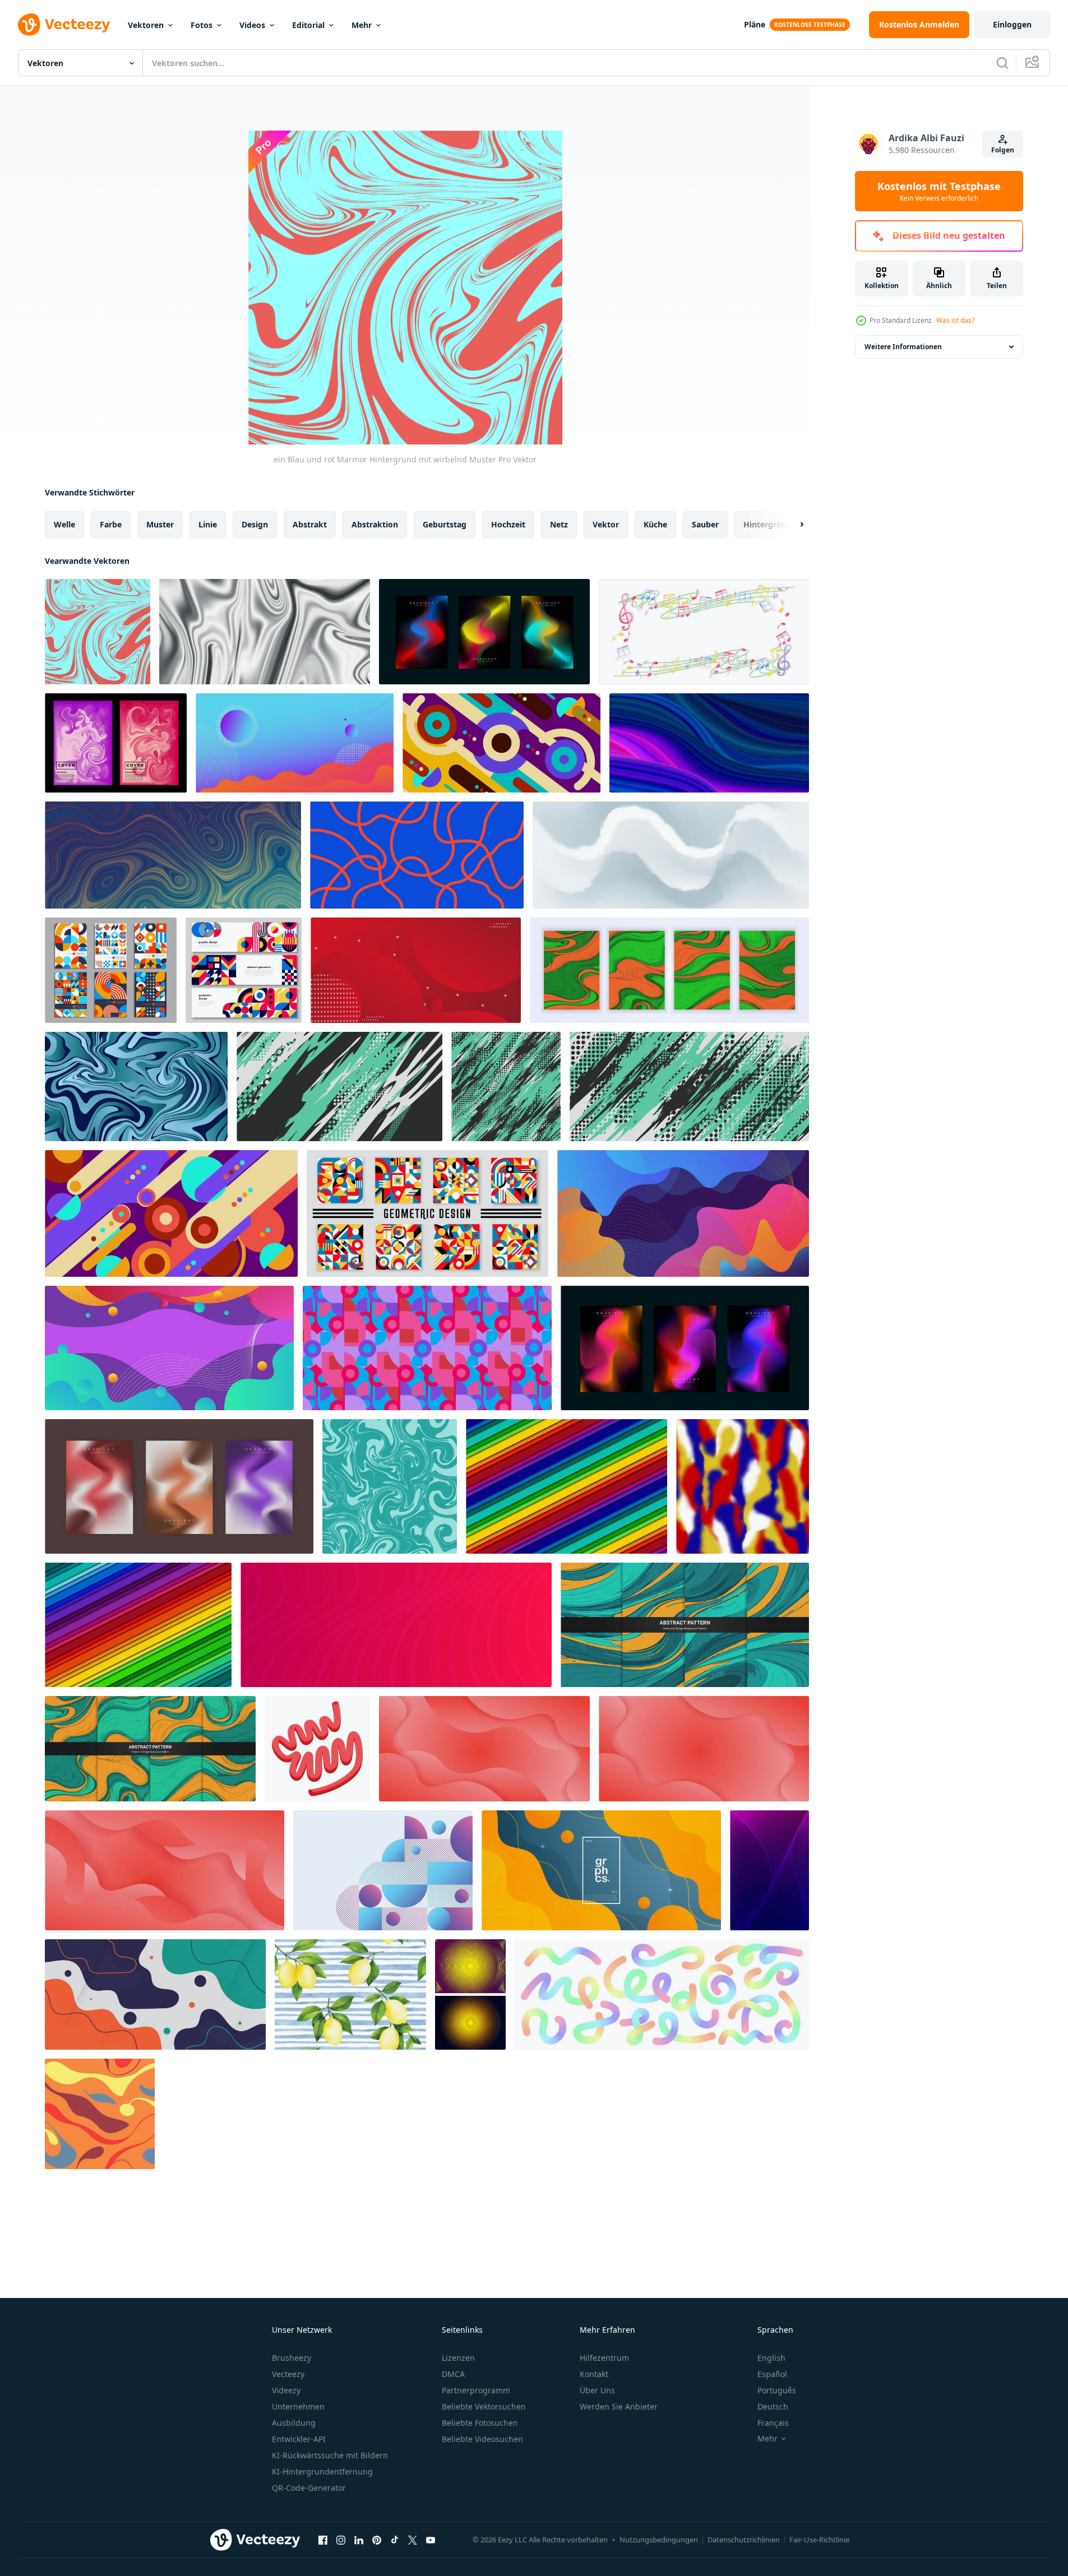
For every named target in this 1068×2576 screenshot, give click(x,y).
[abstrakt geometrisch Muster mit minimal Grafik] (427, 1213)
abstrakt (310, 524)
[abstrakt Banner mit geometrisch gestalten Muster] (244, 970)
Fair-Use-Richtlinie (819, 2540)
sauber (705, 524)
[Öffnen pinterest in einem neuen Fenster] (377, 2540)
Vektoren (146, 25)
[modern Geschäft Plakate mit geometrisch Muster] (111, 970)
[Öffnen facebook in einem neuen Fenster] (323, 2540)
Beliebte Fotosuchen (480, 2423)
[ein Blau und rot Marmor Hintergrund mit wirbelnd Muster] (98, 632)
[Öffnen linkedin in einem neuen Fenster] (359, 2540)
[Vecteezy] (64, 25)
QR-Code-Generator (309, 2488)
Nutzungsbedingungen (659, 2540)
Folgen (1003, 150)
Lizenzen (458, 2358)
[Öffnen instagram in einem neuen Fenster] (341, 2540)
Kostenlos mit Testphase (939, 191)
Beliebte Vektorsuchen (484, 2406)
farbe (111, 524)
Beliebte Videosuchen (482, 2439)
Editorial (308, 25)
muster (160, 524)
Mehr (362, 25)
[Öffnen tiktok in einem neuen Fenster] (395, 2540)
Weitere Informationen (903, 347)
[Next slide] (792, 525)
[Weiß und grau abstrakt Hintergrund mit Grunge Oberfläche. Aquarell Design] (671, 855)
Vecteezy (288, 2374)
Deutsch (773, 2406)
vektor (606, 524)
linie (208, 524)
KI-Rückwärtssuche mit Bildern (330, 2455)
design (255, 524)
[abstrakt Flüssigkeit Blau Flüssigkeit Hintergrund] (136, 1087)
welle (64, 524)
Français (773, 2423)
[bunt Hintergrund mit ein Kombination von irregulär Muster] (427, 1348)
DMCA (453, 2374)
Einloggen (1012, 24)
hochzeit (508, 524)
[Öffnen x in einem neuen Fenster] (413, 2540)
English (771, 2358)
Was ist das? (955, 320)
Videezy (286, 2390)
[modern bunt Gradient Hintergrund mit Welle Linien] (396, 1625)
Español (772, 2374)
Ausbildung (294, 2423)
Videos (252, 25)
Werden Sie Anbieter (619, 2406)
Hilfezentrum (604, 2358)
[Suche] (1002, 63)
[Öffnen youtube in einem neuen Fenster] (431, 2540)
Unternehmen (298, 2406)
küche (655, 524)
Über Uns (597, 2390)
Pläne (755, 24)
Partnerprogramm (476, 2390)
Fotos (202, 25)
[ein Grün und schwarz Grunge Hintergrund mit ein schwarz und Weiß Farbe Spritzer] (506, 1087)
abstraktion (375, 524)
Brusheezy (292, 2358)
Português (777, 2390)
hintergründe (770, 524)
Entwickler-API (299, 2439)
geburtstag (445, 524)
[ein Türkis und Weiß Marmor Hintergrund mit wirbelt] (390, 1486)
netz (559, 524)
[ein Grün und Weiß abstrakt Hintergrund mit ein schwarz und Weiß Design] (339, 1087)
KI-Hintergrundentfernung (322, 2471)
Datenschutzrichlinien (744, 2540)
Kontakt (594, 2374)
